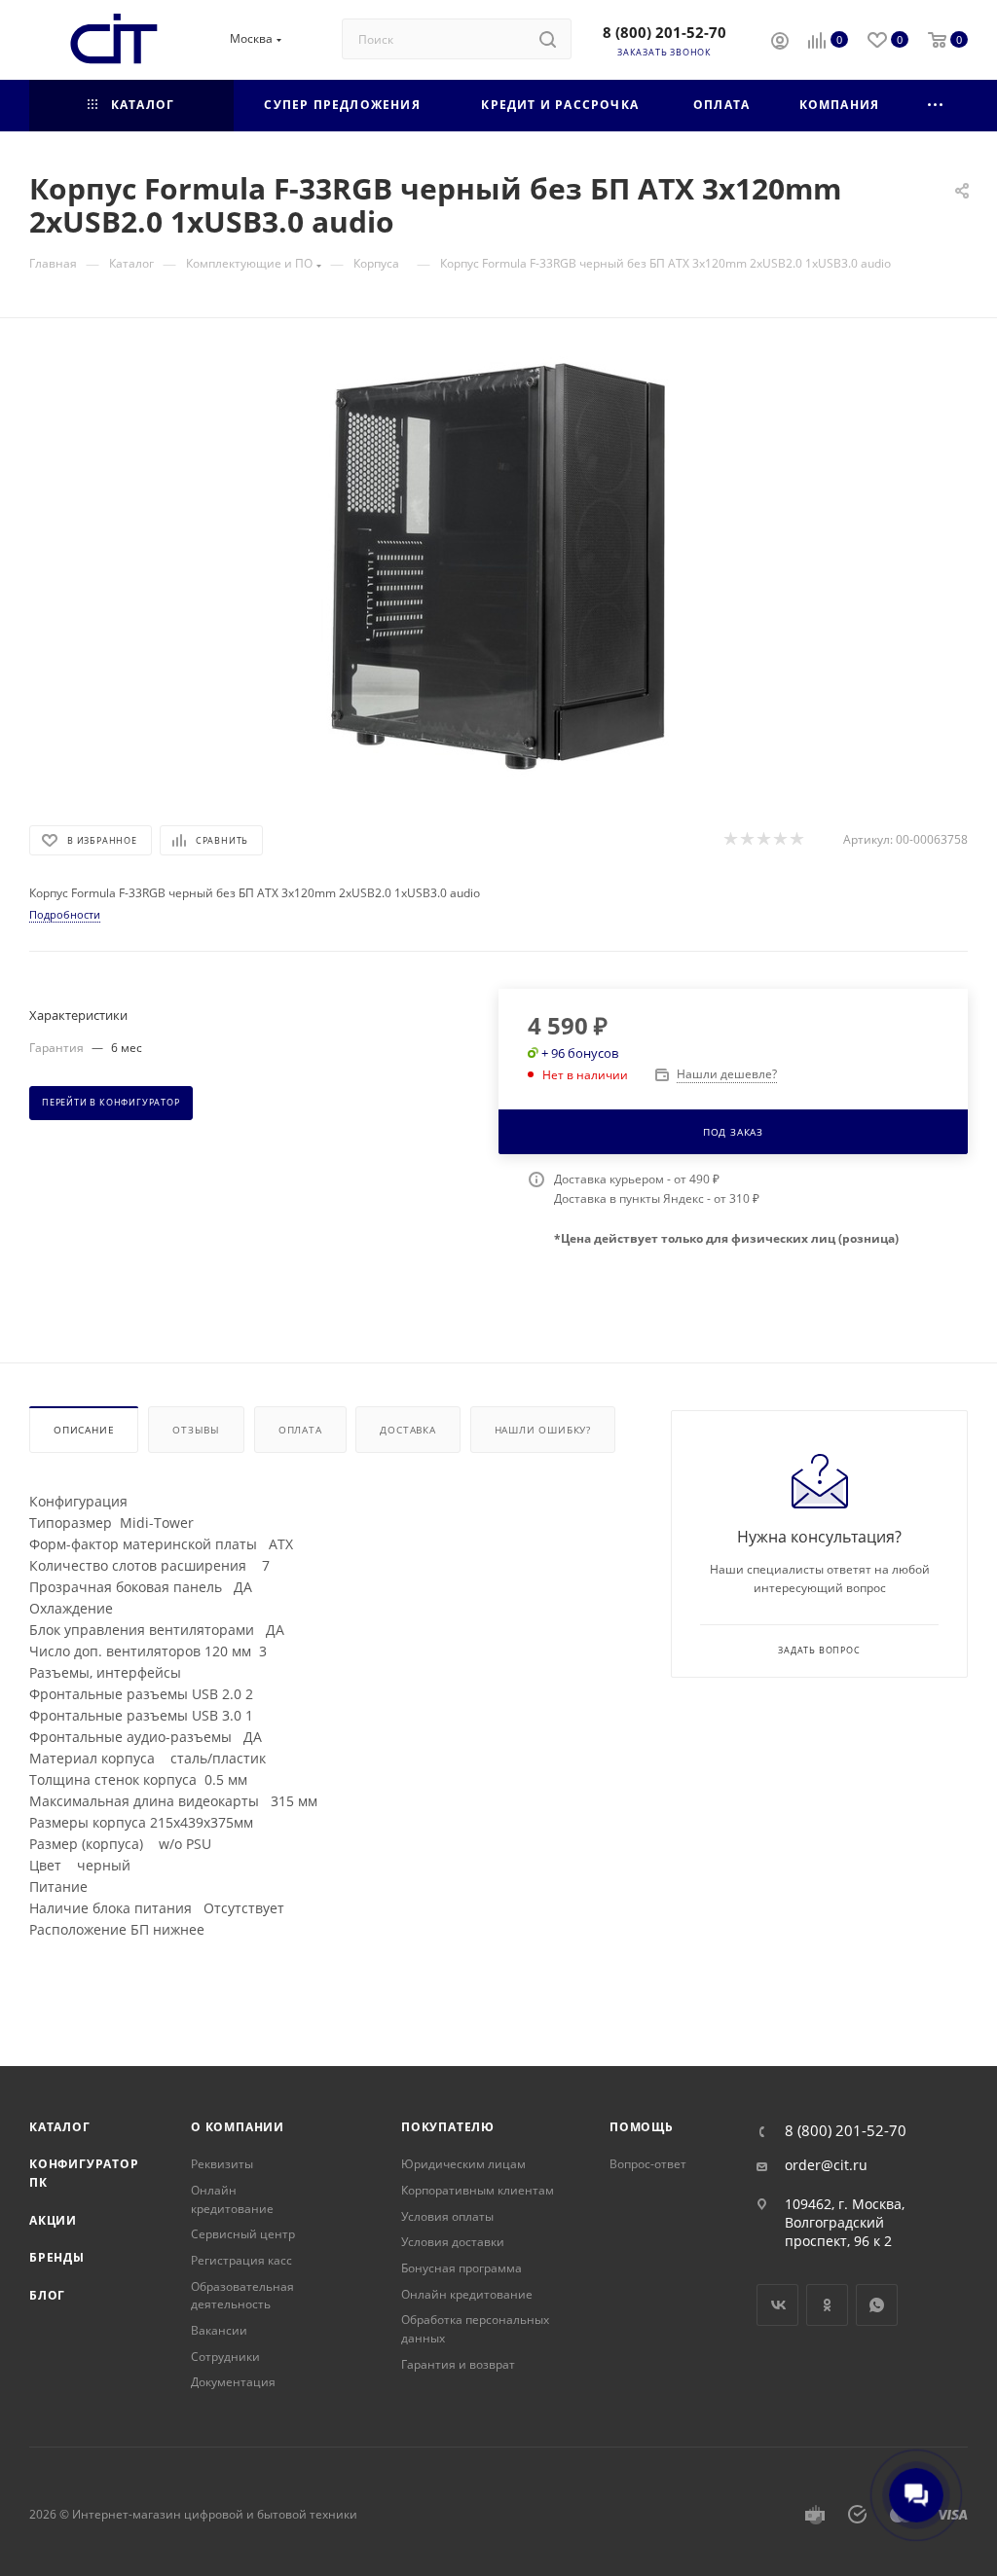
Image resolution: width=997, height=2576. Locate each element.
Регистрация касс (241, 2260)
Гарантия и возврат (458, 2364)
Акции (53, 2220)
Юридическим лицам (463, 2164)
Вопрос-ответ (648, 2164)
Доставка (407, 1430)
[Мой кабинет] (780, 43)
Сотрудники (225, 2357)
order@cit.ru (826, 2165)
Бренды (57, 2257)
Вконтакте (777, 2305)
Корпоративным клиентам (478, 2190)
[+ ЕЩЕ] (936, 106)
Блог (47, 2295)
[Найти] (548, 39)
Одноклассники (827, 2305)
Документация (233, 2382)
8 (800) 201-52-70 (665, 32)
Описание (84, 1430)
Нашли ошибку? (543, 1430)
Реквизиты (222, 2164)
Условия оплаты (447, 2216)
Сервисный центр (243, 2234)
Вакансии (219, 2330)
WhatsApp (877, 2305)
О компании (238, 2127)
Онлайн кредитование (232, 2199)
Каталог (60, 2127)
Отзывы (196, 1430)
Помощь (642, 2127)
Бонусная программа (462, 2268)
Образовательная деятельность (242, 2296)
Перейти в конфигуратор (111, 1103)
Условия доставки (453, 2242)
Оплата (300, 1430)
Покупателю (448, 2127)
